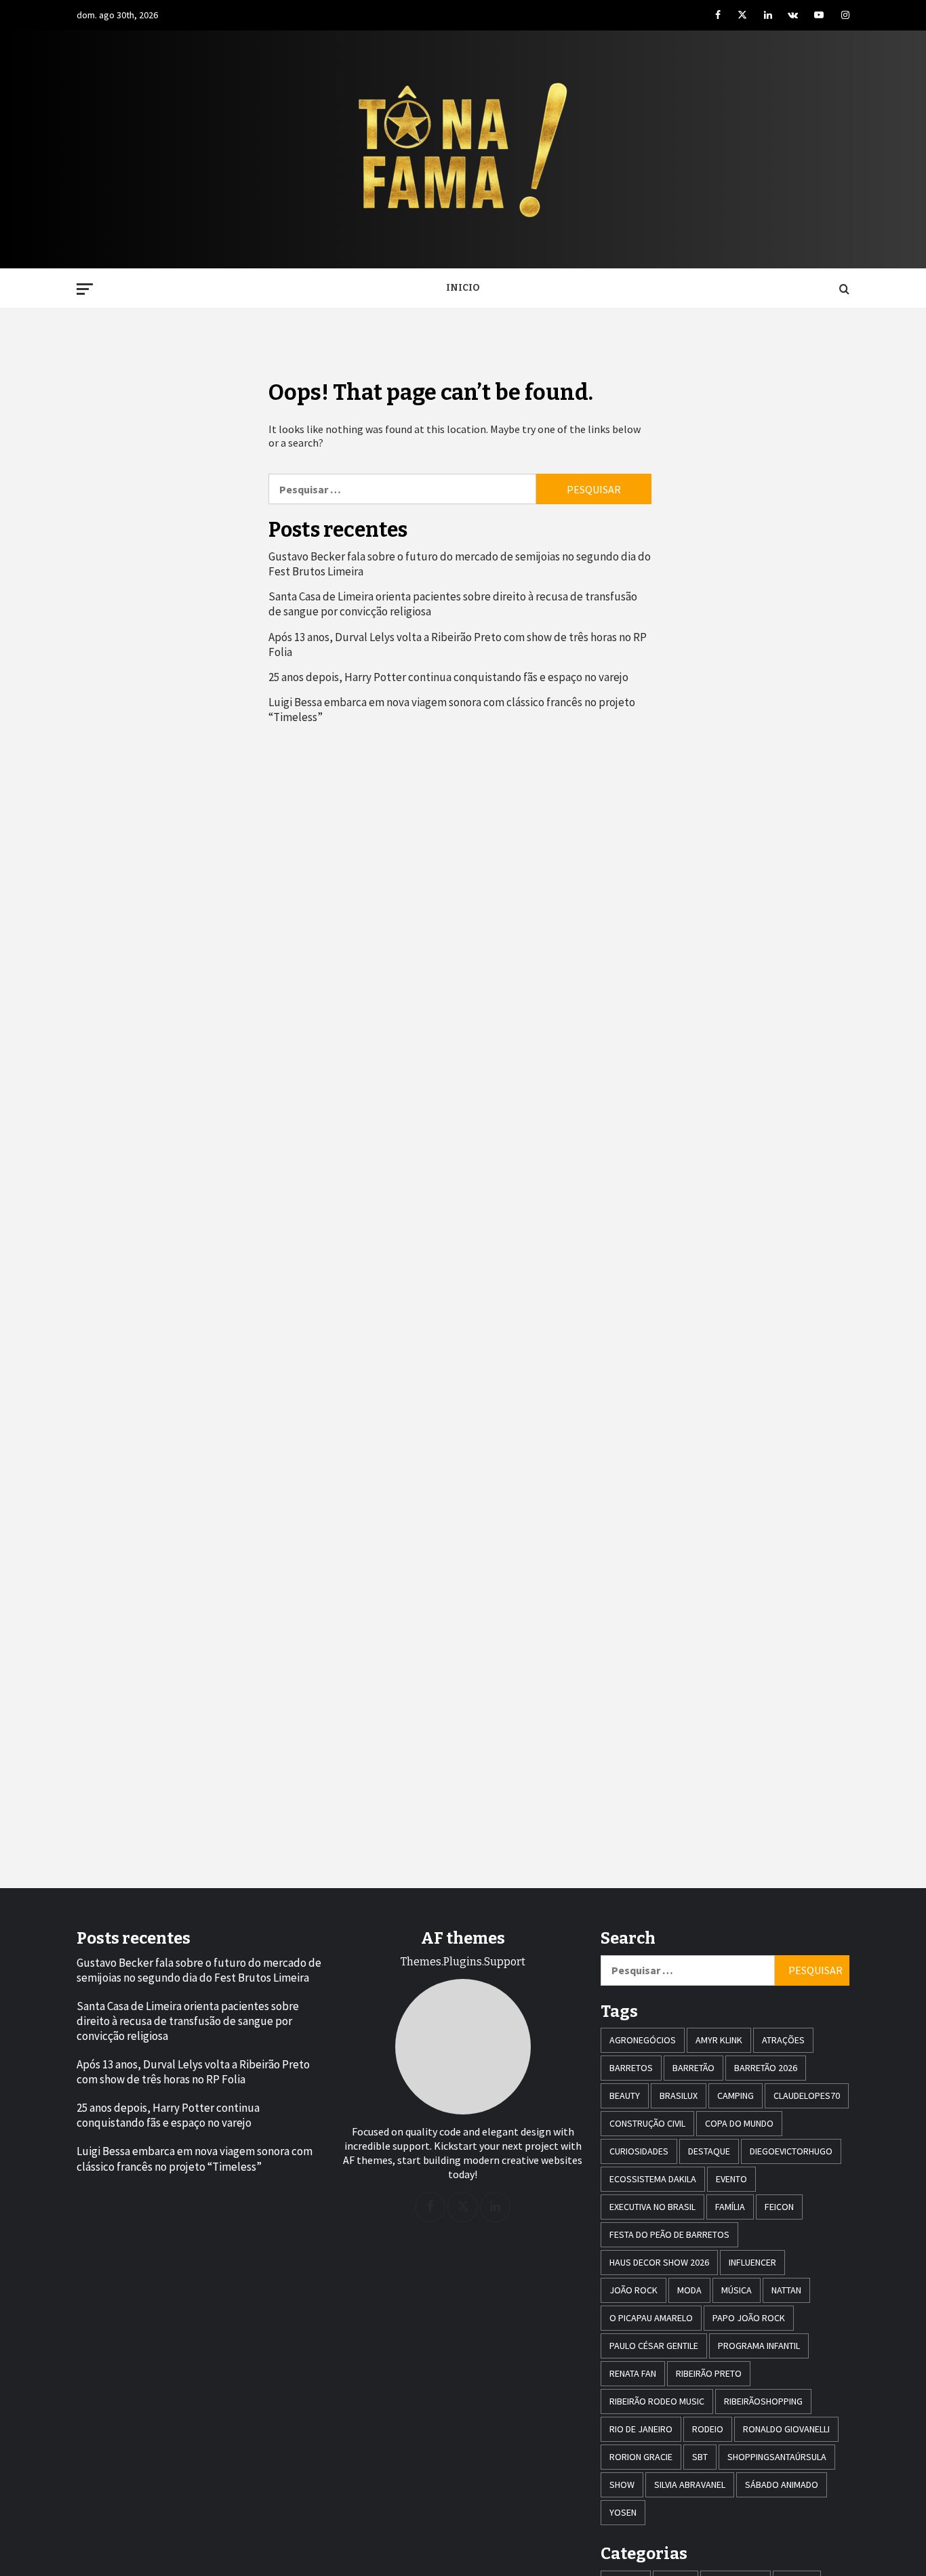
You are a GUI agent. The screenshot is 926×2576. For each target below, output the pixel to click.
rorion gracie (641, 2457)
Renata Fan (633, 2373)
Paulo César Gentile (654, 2346)
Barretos (631, 2068)
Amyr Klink (719, 2040)
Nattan (786, 2290)
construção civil (647, 2123)
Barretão (693, 2068)
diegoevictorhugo (791, 2151)
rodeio (708, 2429)
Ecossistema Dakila (653, 2179)
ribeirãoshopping (763, 2401)
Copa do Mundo (739, 2123)
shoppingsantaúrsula (777, 2457)
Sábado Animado (782, 2485)
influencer (752, 2262)
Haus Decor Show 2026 (659, 2262)
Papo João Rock (749, 2318)
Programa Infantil (759, 2346)
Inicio (463, 288)
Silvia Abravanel (690, 2485)
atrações (783, 2040)
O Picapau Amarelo (651, 2318)
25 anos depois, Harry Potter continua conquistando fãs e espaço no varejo (448, 677)
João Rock (633, 2290)
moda (689, 2290)
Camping (736, 2095)
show (622, 2485)
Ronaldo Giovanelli (786, 2429)
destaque (709, 2151)
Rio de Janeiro (641, 2429)
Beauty (625, 2095)
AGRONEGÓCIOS (643, 2040)
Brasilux (679, 2095)
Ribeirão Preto (709, 2373)
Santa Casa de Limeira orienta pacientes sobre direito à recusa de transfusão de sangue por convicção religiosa (453, 604)
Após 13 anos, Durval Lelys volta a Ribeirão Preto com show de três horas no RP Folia (458, 645)
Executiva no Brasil (652, 2207)
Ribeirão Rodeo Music (657, 2401)
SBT (700, 2457)
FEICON (779, 2207)
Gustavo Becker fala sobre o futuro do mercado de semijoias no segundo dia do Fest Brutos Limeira (460, 564)
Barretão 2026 (766, 2068)
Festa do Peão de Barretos (669, 2234)
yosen (623, 2512)
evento (731, 2179)
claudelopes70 (807, 2095)
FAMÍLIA (730, 2207)
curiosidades (639, 2151)
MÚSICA (737, 2290)
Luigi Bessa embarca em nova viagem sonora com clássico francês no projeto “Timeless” (452, 710)
